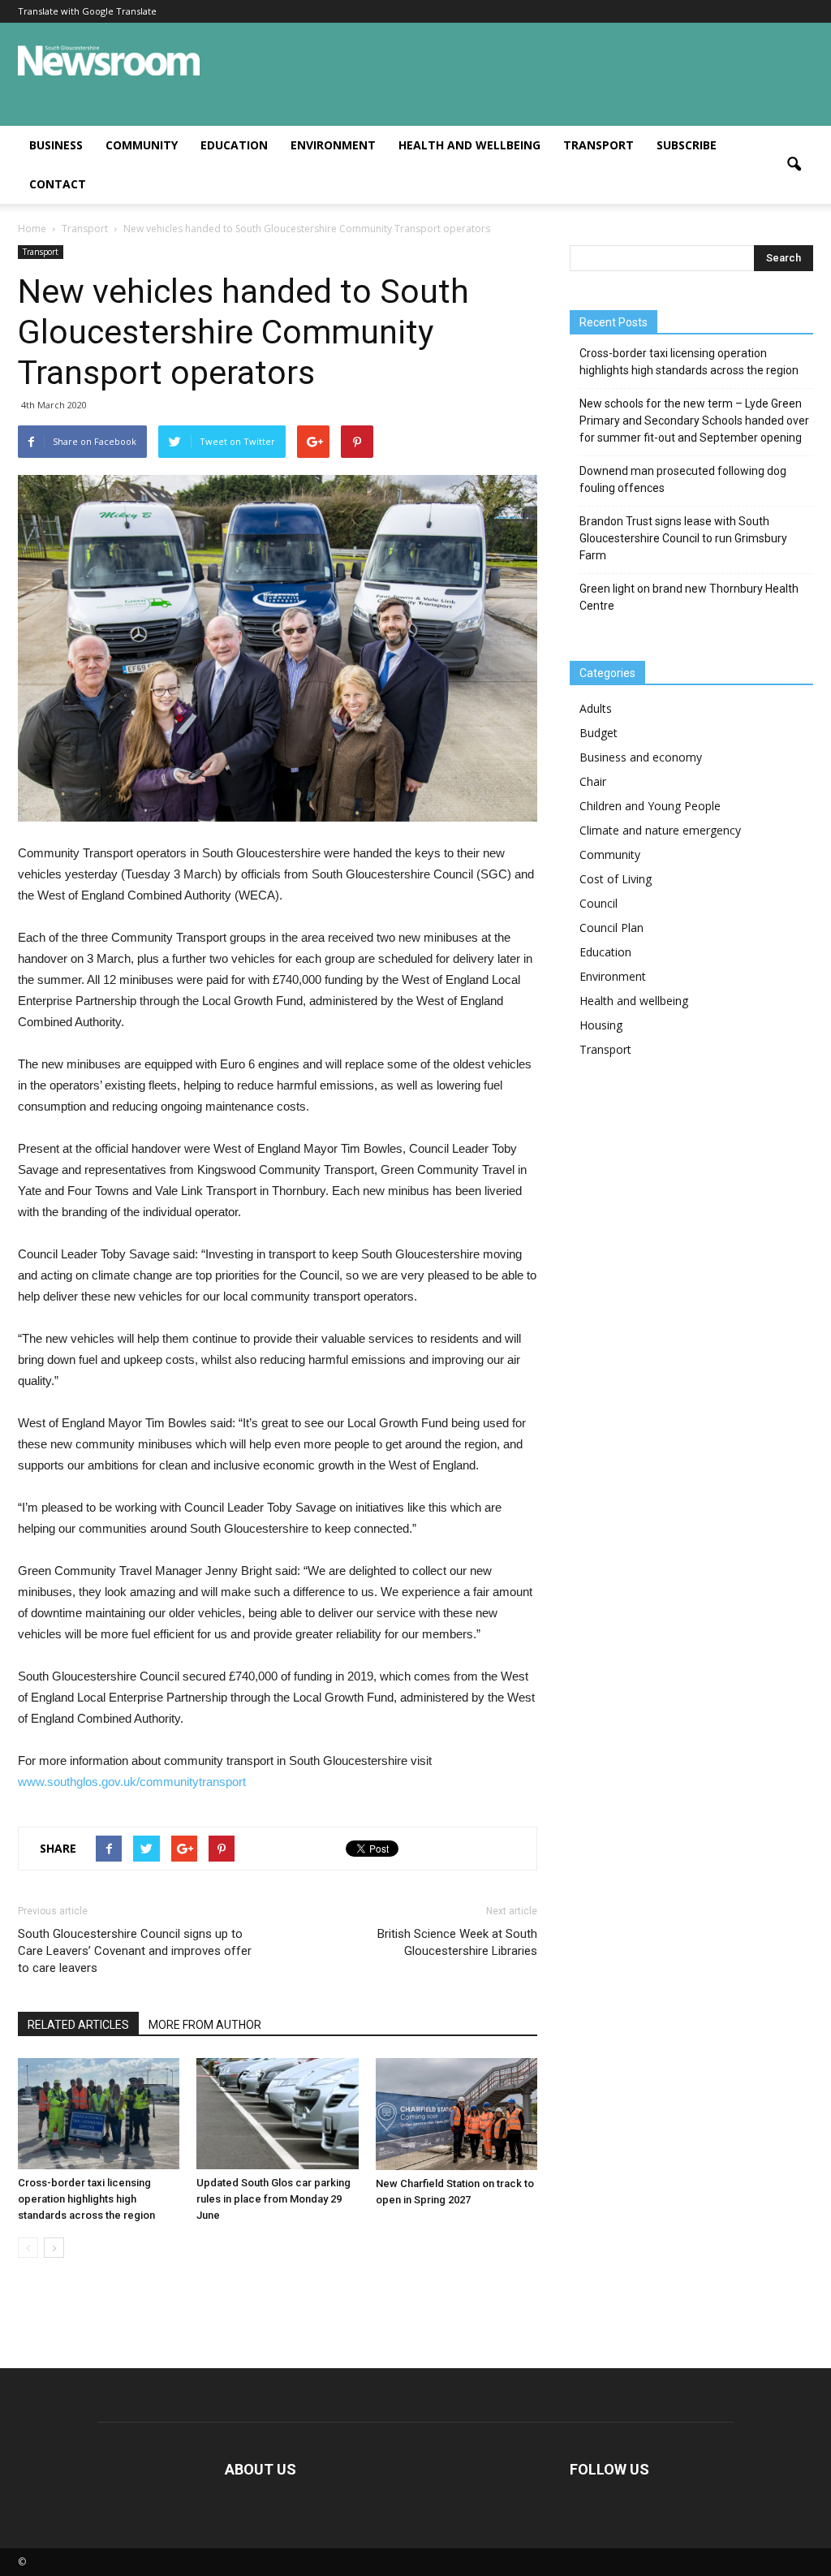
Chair (593, 781)
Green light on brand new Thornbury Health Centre (689, 597)
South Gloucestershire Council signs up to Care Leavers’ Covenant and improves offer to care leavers (135, 1951)
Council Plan (611, 928)
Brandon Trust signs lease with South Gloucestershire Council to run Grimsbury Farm (683, 538)
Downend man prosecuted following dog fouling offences (683, 479)
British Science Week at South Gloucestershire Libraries (457, 1942)
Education (234, 145)
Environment (333, 145)
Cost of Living (616, 879)
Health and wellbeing (469, 145)
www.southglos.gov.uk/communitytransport (132, 1782)
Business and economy (641, 757)
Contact (58, 184)
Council (598, 903)
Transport (598, 145)
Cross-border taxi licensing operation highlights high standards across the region (86, 2199)
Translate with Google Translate (87, 11)
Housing (601, 1025)
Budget (598, 733)
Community (142, 145)
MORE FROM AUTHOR (205, 2025)
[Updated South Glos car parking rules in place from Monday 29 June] (277, 2114)
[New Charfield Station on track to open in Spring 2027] (456, 2114)
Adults (596, 708)
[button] (794, 165)
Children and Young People (650, 806)
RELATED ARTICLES (78, 2025)
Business (56, 145)
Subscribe (687, 145)
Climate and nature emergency (660, 830)
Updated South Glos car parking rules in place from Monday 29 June (273, 2199)
